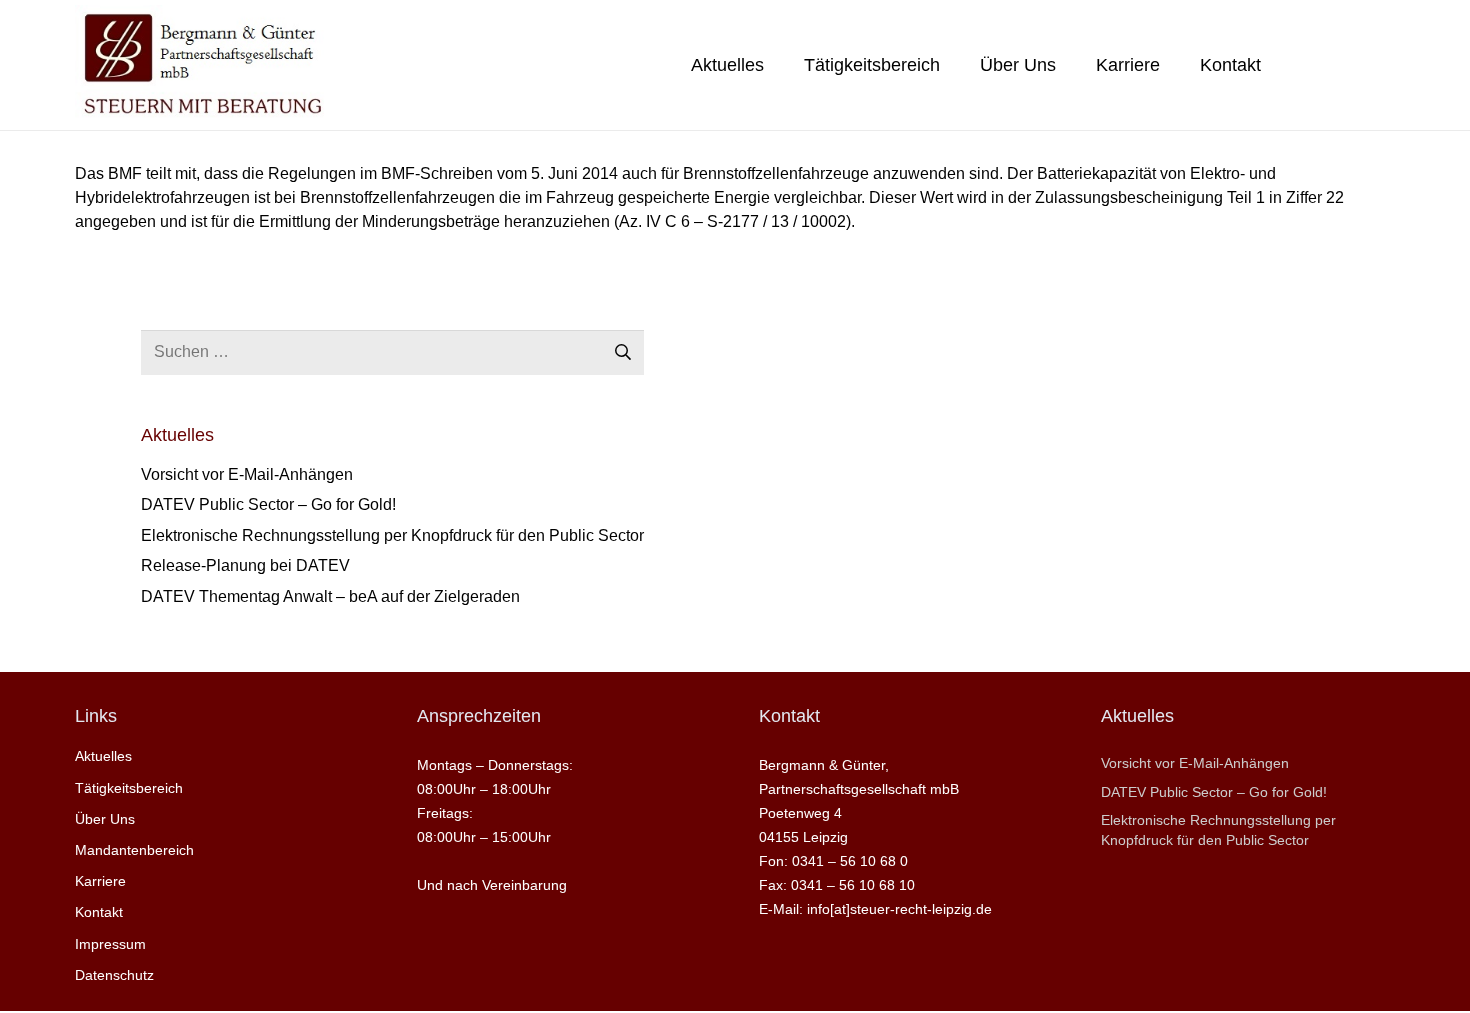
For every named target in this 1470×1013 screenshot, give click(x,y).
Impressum (110, 944)
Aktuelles (103, 756)
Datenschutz (114, 975)
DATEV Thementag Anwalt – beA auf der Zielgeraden (330, 596)
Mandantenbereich (134, 850)
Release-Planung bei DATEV (245, 565)
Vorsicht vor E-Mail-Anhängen (247, 474)
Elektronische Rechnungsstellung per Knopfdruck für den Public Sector (392, 535)
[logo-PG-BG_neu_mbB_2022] (201, 65)
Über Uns (105, 819)
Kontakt (99, 912)
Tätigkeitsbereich (129, 788)
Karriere (100, 881)
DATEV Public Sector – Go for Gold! (268, 504)
